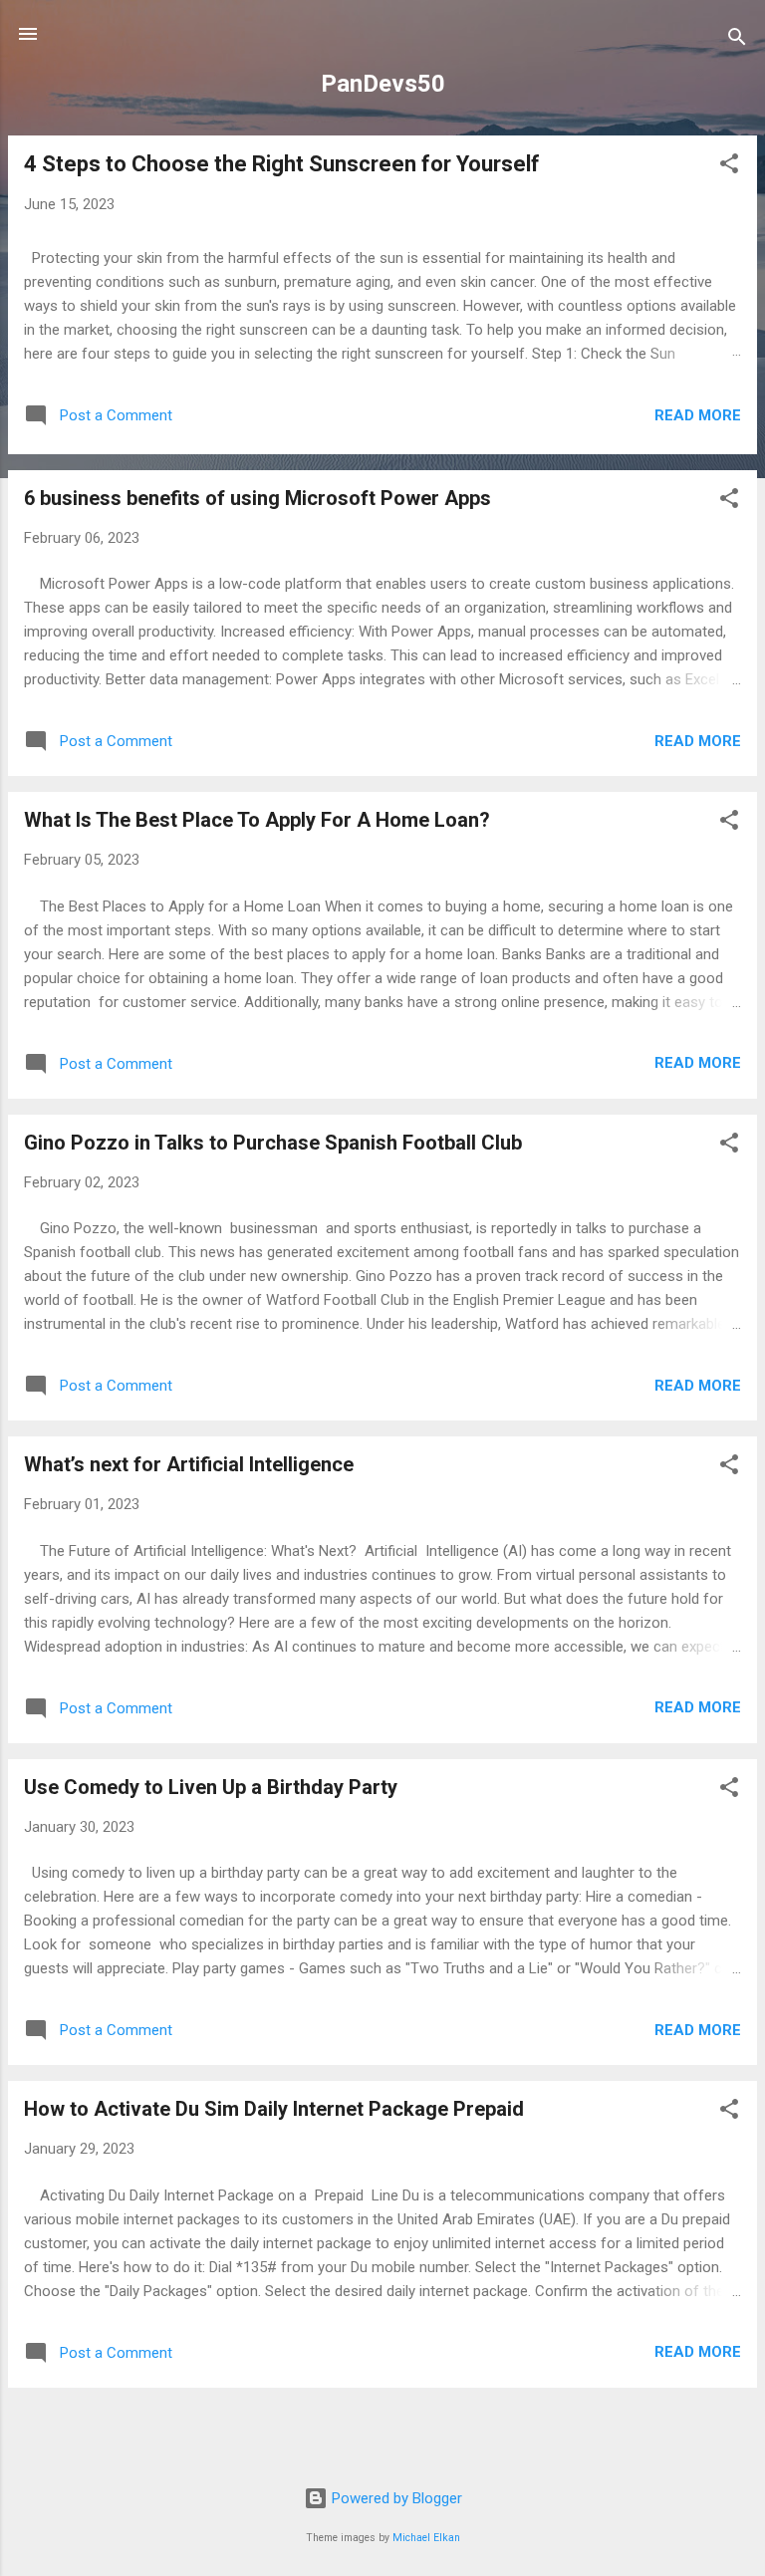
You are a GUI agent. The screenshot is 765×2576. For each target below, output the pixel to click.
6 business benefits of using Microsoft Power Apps (257, 498)
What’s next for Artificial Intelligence (189, 1464)
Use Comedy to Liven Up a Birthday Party (211, 1787)
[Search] (737, 40)
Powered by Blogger (395, 2498)
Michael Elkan (426, 2538)
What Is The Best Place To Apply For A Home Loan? (257, 820)
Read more (698, 415)
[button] (729, 167)
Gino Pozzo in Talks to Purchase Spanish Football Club (273, 1143)
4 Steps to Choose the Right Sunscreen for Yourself (282, 164)
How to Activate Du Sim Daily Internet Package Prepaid (274, 2109)
